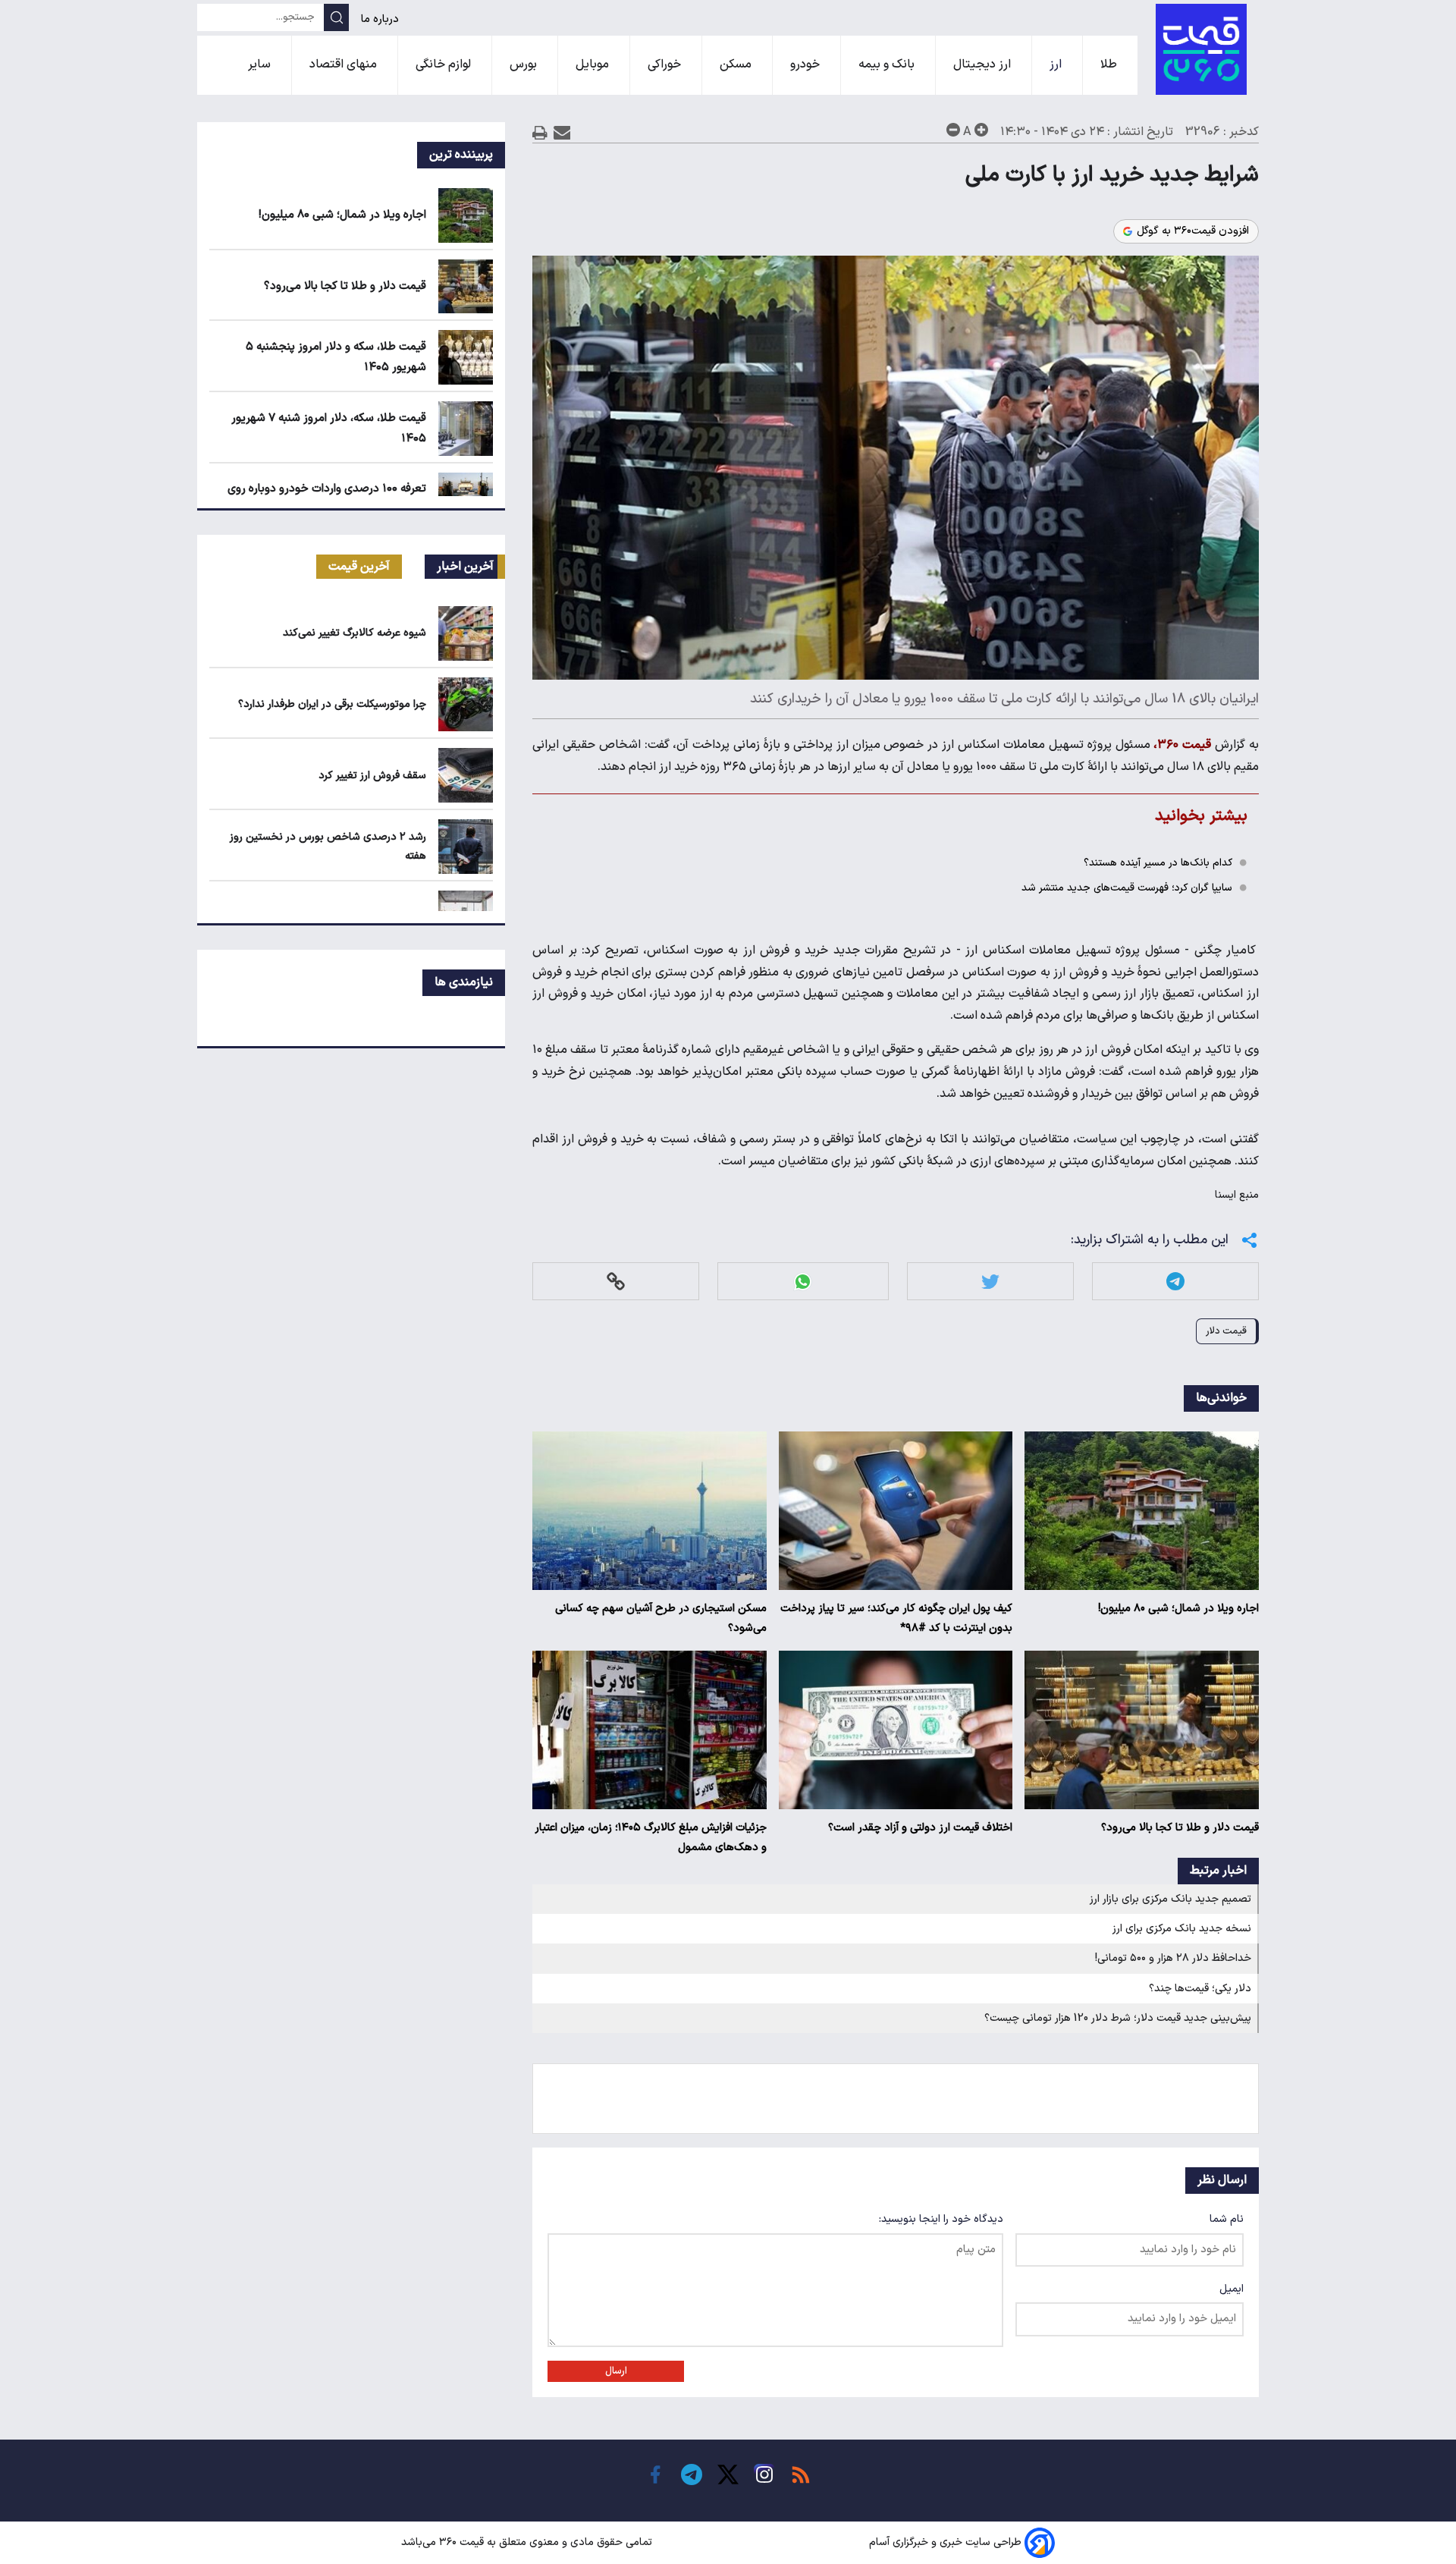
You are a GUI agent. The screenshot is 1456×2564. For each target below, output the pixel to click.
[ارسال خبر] (562, 132)
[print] (540, 132)
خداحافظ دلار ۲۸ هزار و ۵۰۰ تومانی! (1173, 1958)
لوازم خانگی (445, 64)
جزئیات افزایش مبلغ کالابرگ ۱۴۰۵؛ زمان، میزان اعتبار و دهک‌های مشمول (651, 1838)
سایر (261, 64)
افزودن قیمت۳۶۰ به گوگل (1193, 231)
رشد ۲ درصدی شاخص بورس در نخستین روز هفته (328, 847)
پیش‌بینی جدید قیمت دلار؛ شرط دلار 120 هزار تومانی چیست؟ (1118, 2018)
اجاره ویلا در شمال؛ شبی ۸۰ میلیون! (1178, 1609)
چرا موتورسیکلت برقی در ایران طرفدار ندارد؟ (332, 704)
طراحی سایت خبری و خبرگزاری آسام (945, 2542)
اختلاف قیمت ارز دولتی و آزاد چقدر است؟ (920, 1828)
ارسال (616, 2371)
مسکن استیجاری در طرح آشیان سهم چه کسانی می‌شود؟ (661, 1618)
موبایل (594, 64)
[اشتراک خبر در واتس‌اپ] (803, 1282)
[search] (336, 17)
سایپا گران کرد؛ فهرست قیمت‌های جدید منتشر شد (1127, 888)
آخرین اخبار (465, 567)
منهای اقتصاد (345, 64)
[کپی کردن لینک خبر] (616, 1282)
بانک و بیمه (888, 64)
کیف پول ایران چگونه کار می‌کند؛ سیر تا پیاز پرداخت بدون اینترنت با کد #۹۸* (896, 1618)
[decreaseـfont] (953, 130)
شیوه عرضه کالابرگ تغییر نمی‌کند (355, 633)
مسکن (737, 64)
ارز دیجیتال (984, 64)
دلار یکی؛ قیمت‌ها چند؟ (1200, 1989)
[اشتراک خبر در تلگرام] (1175, 1282)
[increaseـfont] (981, 130)
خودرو (806, 64)
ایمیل (1232, 2289)
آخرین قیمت (359, 567)
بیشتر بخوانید (1201, 816)
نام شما (1227, 2219)
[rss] (801, 2474)
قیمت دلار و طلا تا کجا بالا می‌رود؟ (1180, 1828)
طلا (1110, 64)
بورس (525, 64)
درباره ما (381, 19)
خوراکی (666, 64)
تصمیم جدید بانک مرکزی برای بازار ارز (1170, 1899)
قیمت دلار (1226, 1331)
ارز (1057, 64)
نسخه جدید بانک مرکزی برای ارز (1182, 1929)
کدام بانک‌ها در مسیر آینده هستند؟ (1158, 863)
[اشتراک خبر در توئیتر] (990, 1282)
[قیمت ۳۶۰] (1201, 49)
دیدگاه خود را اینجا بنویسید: (941, 2219)
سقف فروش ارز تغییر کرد (372, 776)
